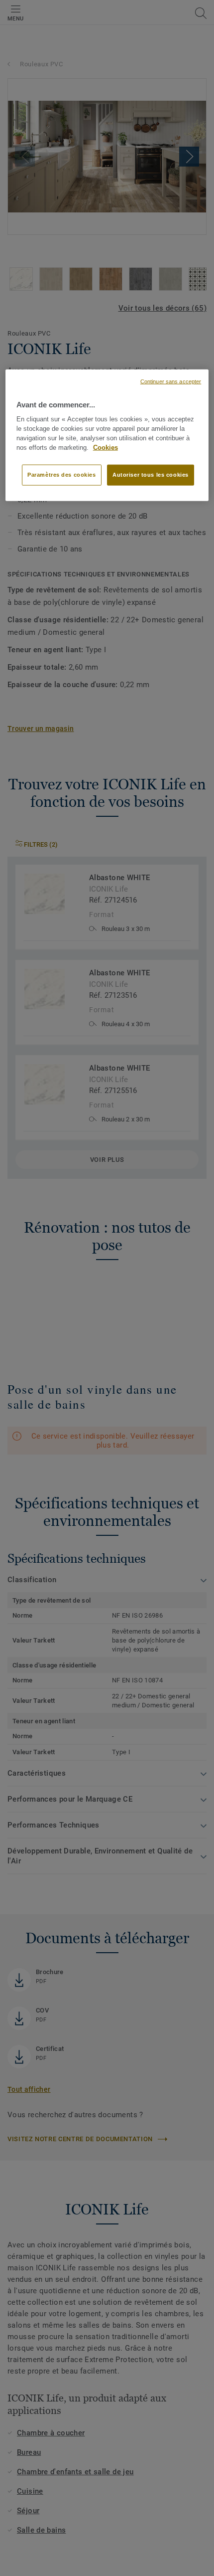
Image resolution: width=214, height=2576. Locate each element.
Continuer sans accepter (171, 381)
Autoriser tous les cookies (151, 475)
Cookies (106, 447)
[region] (107, 435)
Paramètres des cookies (62, 475)
